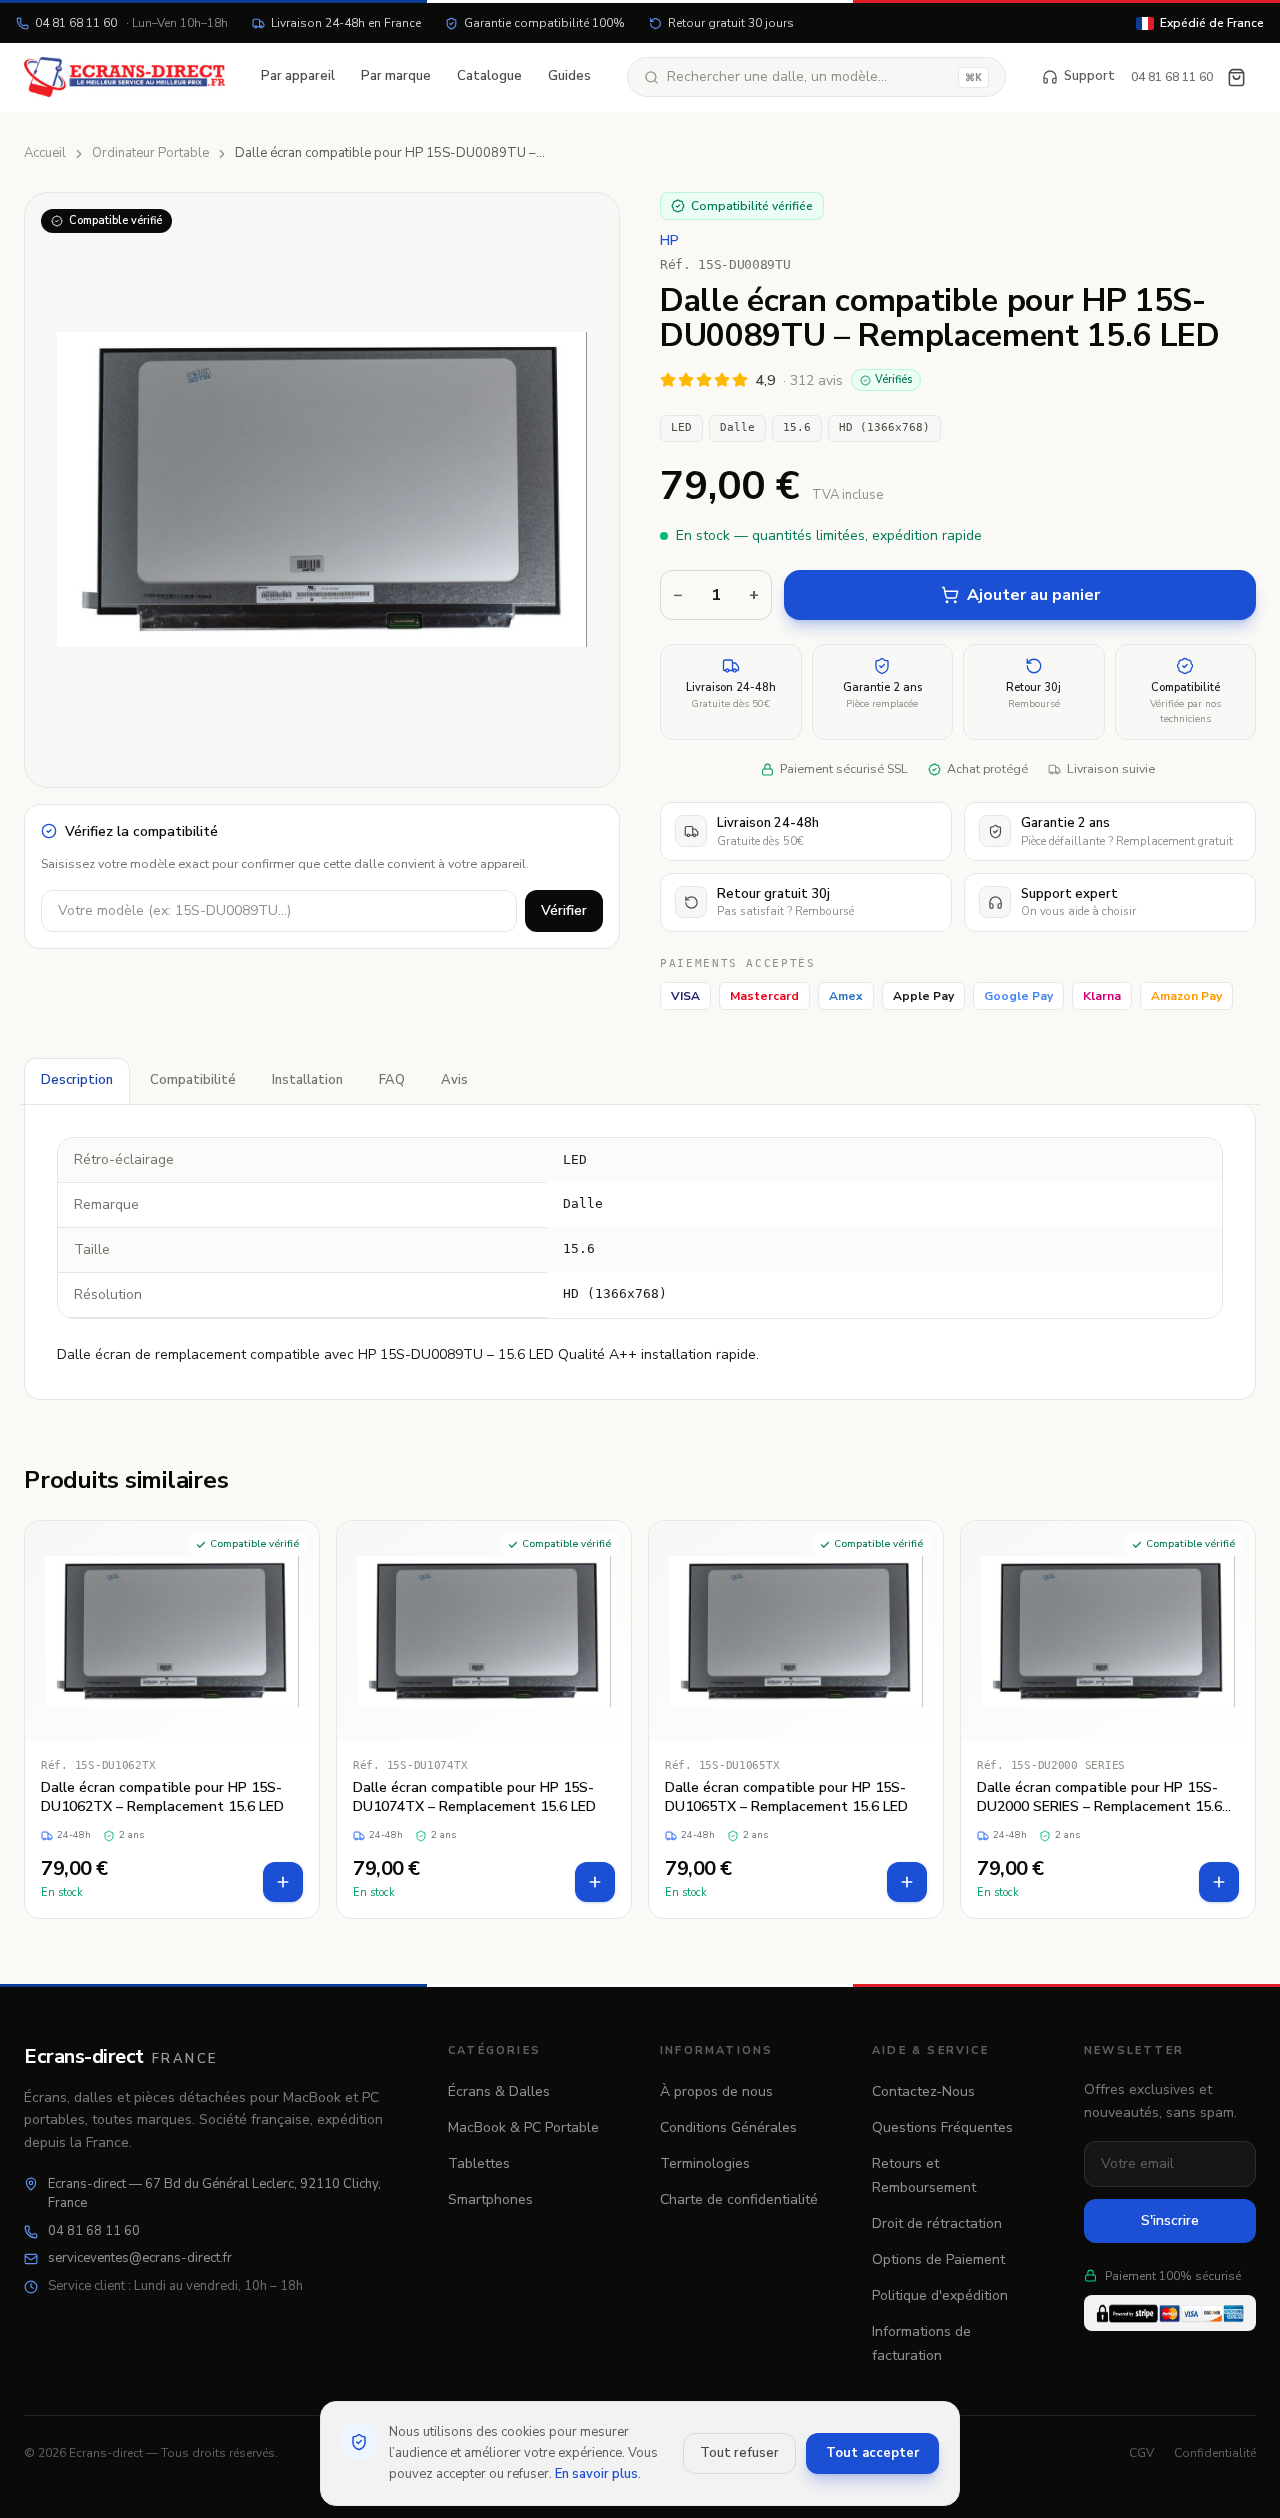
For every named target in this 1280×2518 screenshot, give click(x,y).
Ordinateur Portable (150, 153)
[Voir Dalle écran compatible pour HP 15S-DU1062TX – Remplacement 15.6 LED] (172, 1719)
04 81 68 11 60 (131, 23)
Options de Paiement (938, 2259)
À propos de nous (716, 2091)
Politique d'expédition (940, 2295)
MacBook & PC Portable (523, 2127)
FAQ (392, 1080)
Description (77, 1080)
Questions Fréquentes (942, 2127)
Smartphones (490, 2199)
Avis (454, 1080)
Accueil (45, 153)
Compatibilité (193, 1080)
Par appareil (298, 76)
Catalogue (489, 76)
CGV (1141, 2453)
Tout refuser (739, 2453)
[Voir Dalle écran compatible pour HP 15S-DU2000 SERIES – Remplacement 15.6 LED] (1108, 1719)
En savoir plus (596, 2474)
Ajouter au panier (1033, 595)
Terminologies (705, 2163)
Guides (569, 76)
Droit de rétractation (937, 2223)
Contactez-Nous (923, 2091)
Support (1089, 76)
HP (669, 241)
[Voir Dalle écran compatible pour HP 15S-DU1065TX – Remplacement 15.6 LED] (796, 1719)
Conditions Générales (728, 2127)
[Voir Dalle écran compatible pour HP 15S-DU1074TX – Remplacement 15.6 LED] (484, 1719)
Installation (307, 1080)
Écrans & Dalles (499, 2091)
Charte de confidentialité (739, 2199)
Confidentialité (1215, 2453)
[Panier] (1236, 77)
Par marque (396, 76)
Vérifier (564, 910)
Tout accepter (872, 2453)
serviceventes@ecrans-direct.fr (140, 2258)
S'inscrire (1170, 2220)
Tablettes (479, 2163)
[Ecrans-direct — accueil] (124, 77)
